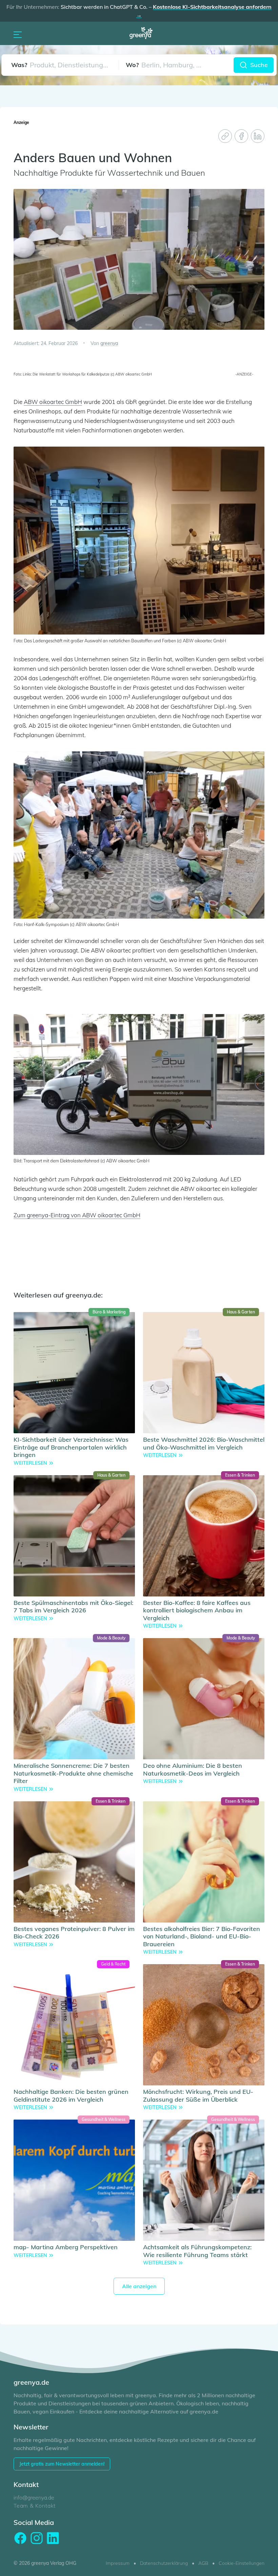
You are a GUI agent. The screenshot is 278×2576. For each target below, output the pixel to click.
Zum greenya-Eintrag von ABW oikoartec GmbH (77, 1215)
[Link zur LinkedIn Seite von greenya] (53, 2538)
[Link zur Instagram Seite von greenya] (37, 2538)
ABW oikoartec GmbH (53, 402)
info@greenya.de (34, 2497)
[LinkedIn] (258, 136)
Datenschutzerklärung (164, 2563)
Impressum (118, 2563)
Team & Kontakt (35, 2506)
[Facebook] (241, 136)
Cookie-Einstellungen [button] (242, 2563)
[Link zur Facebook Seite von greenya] (20, 2538)
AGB (203, 2563)
